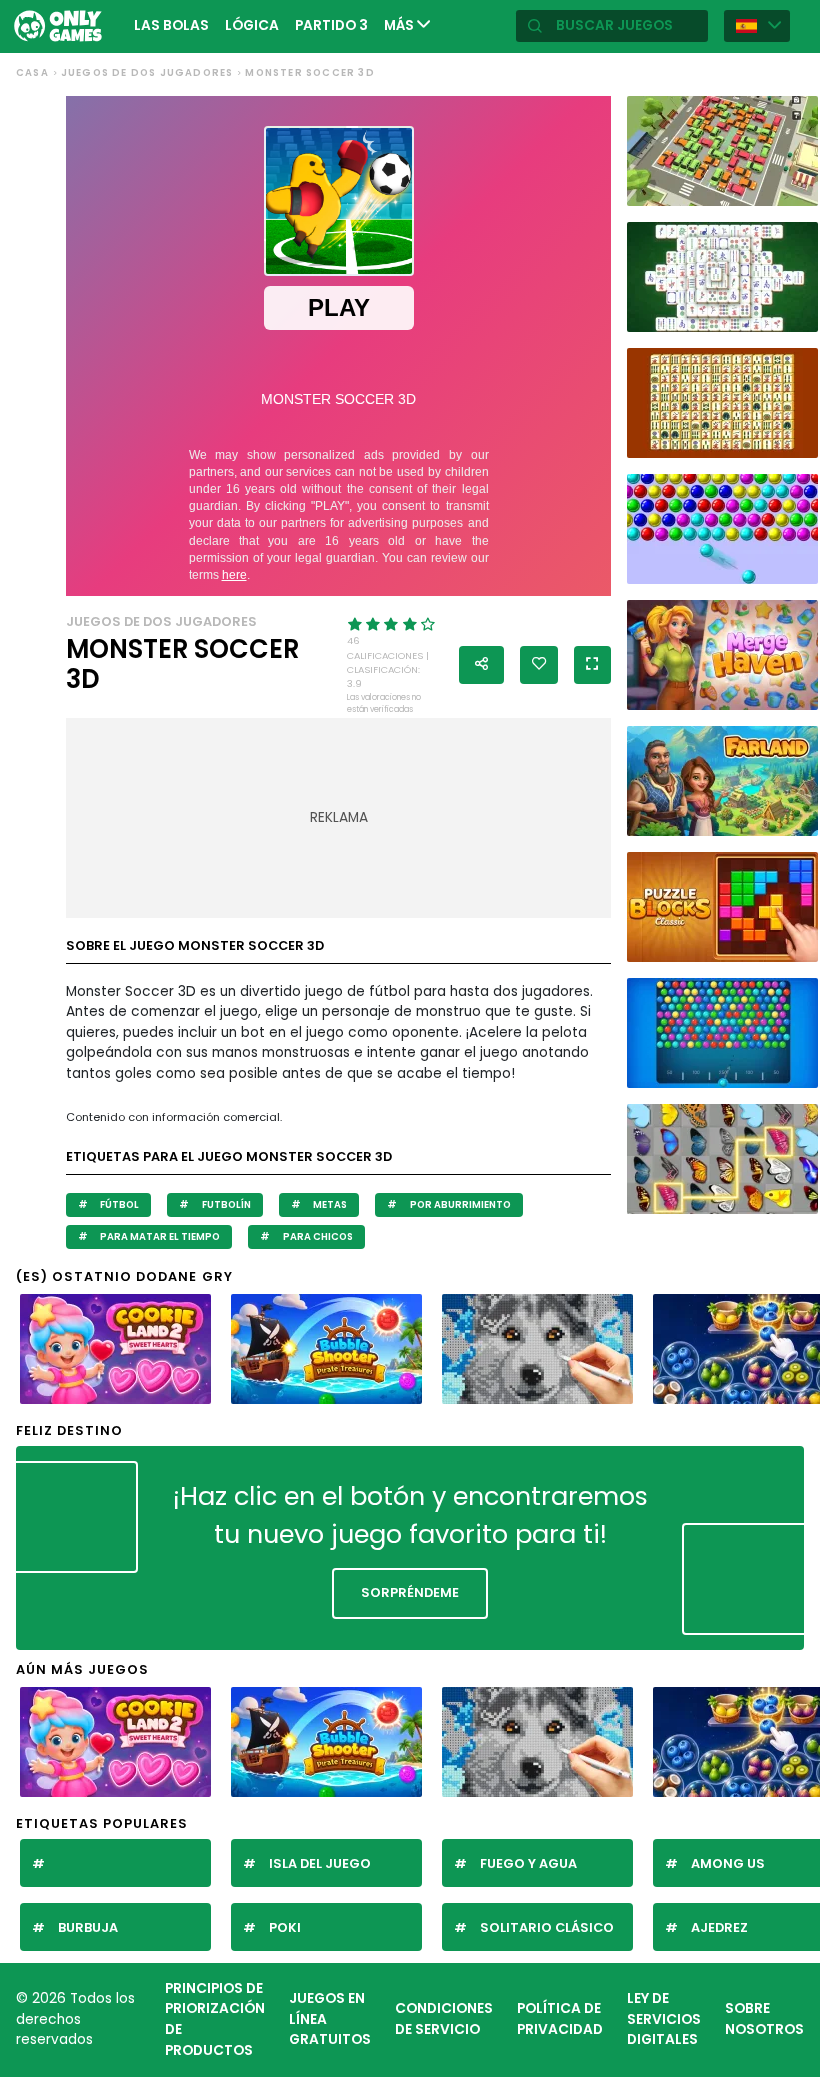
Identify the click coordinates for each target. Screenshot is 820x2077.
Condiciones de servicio (444, 2019)
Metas (329, 1204)
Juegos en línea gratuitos (330, 2019)
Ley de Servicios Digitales (664, 2019)
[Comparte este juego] (481, 665)
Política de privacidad (560, 2019)
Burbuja (88, 1927)
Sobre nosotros (764, 2019)
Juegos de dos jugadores (147, 72)
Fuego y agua (528, 1863)
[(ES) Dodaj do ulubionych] (539, 665)
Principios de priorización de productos (215, 2019)
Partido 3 (331, 25)
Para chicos (317, 1236)
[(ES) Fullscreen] (592, 665)
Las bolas (171, 25)
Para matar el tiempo (159, 1236)
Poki (285, 1927)
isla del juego (320, 1863)
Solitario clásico (547, 1927)
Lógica (252, 25)
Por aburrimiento (459, 1204)
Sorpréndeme (410, 1592)
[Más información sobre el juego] (795, 188)
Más (400, 25)
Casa (32, 72)
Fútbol (118, 1204)
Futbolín (225, 1204)
